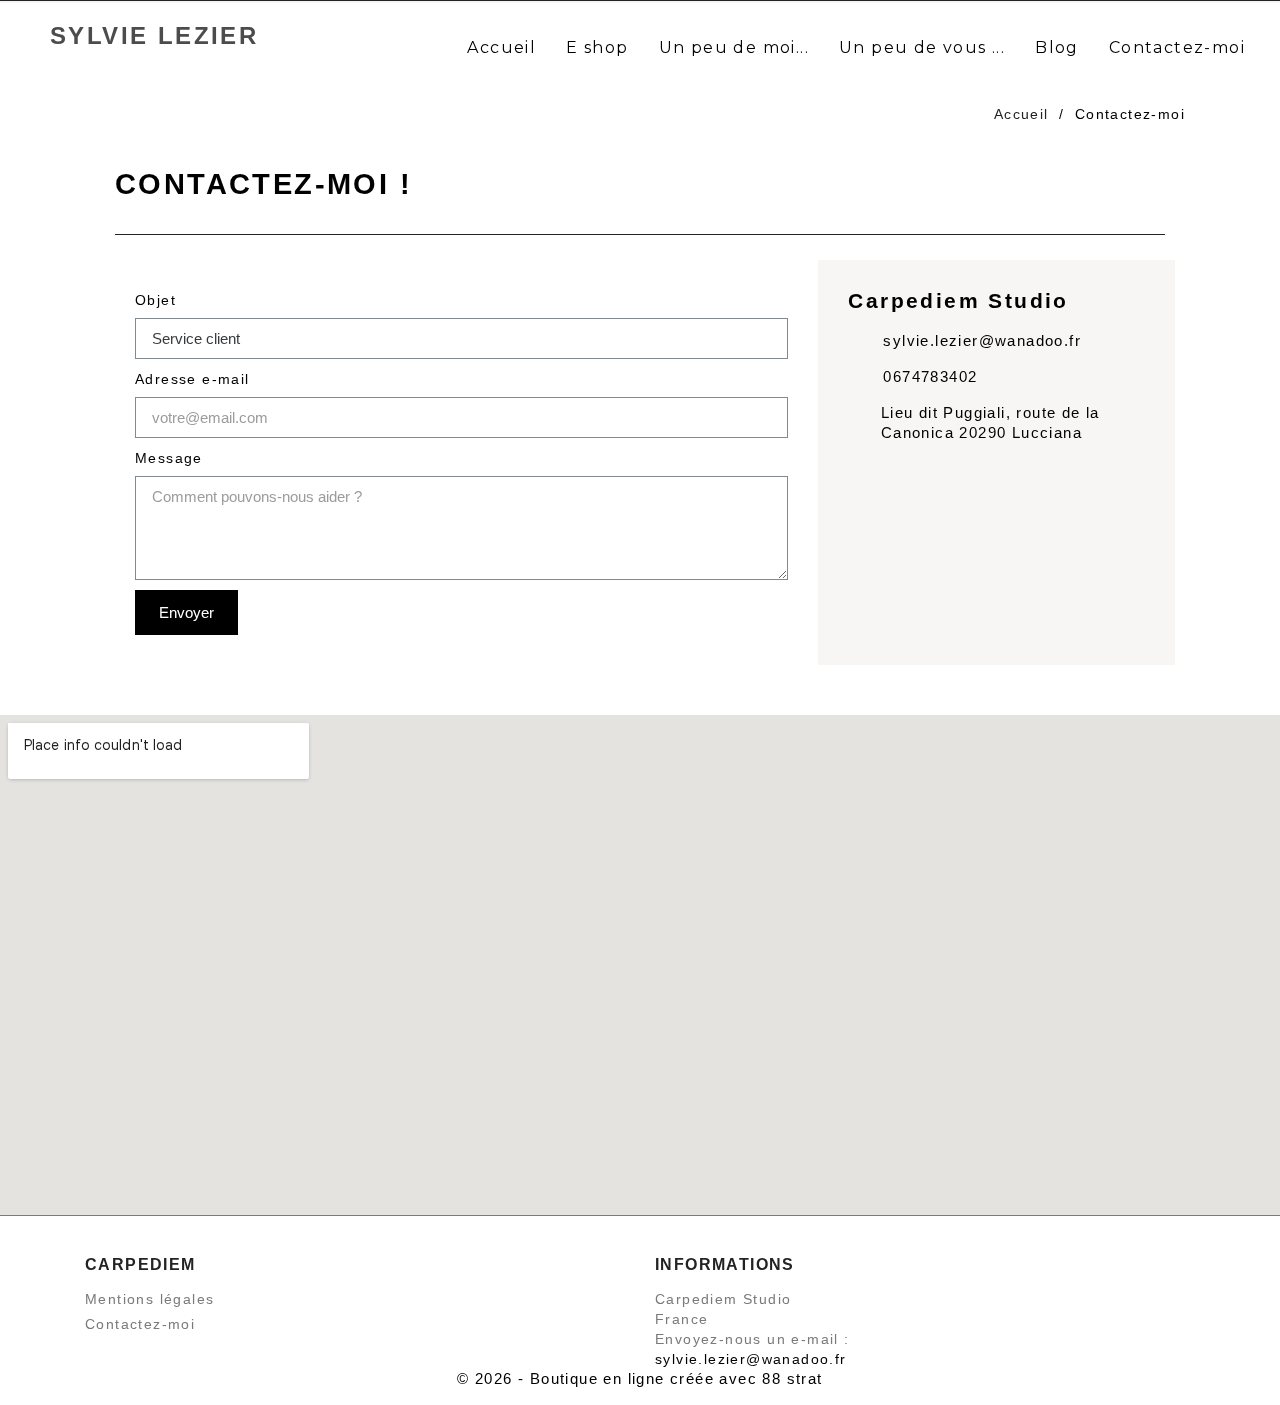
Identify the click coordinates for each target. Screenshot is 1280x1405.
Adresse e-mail (192, 379)
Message (169, 458)
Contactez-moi (140, 1324)
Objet (155, 300)
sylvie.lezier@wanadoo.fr (751, 1359)
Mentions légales (149, 1299)
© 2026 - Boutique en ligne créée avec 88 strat (639, 1378)
